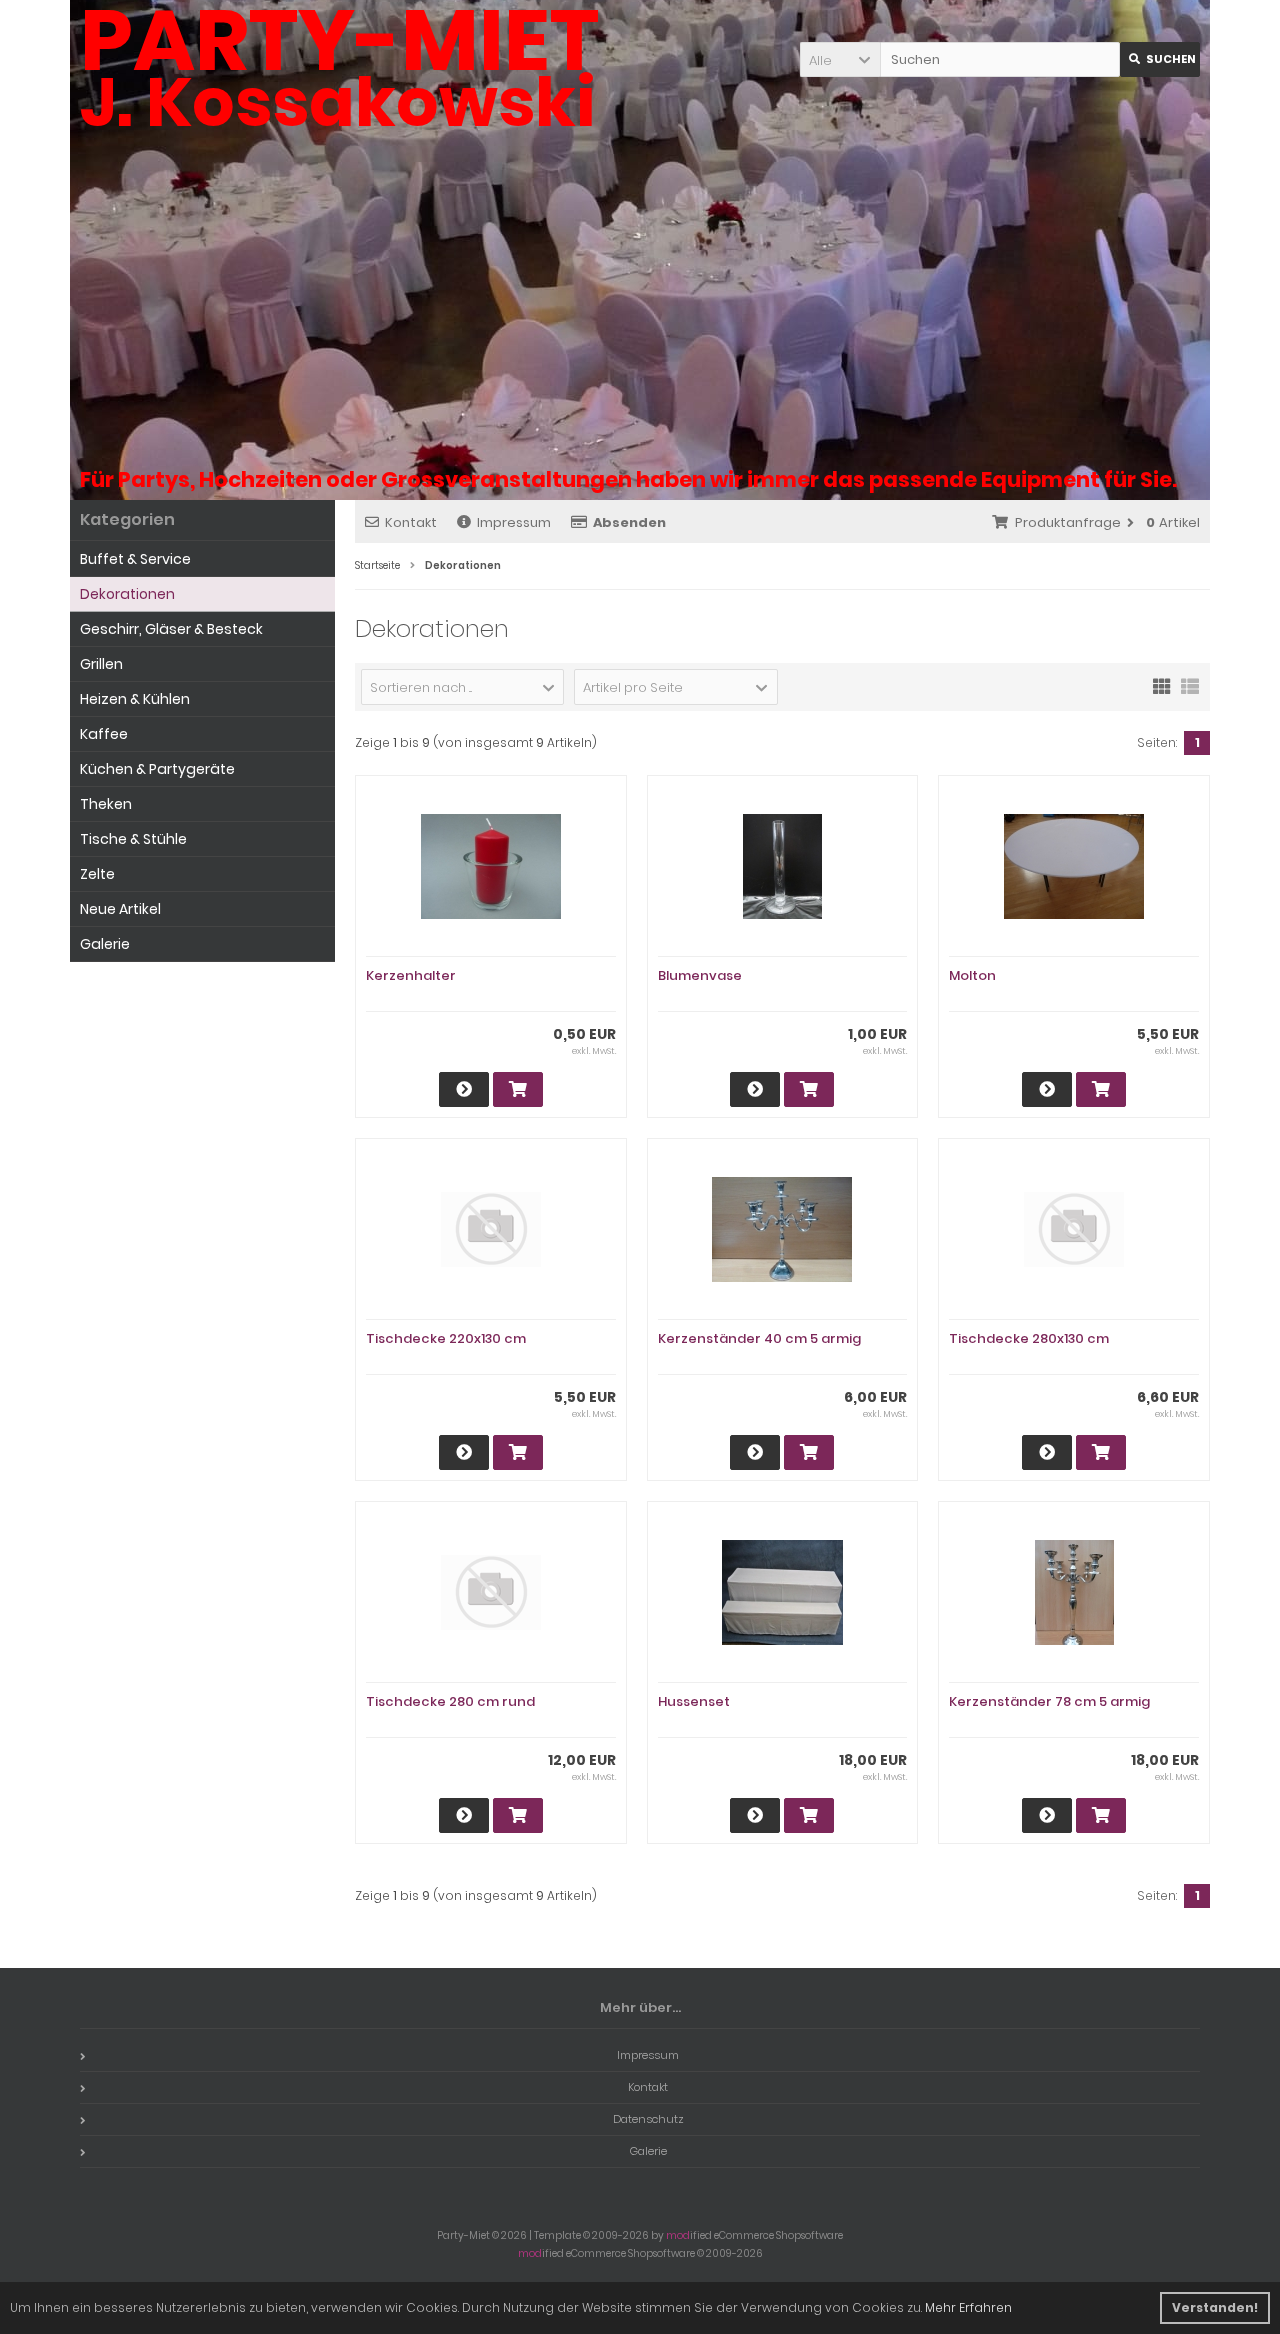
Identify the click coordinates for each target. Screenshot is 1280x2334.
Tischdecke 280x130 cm (1029, 1338)
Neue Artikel (120, 909)
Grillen (101, 664)
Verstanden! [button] (1215, 2307)
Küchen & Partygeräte (157, 769)
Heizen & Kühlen (135, 699)
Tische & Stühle (133, 839)
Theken (106, 804)
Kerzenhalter (411, 975)
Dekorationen (127, 594)
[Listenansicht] (1190, 685)
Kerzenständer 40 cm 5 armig (759, 1338)
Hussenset (694, 1701)
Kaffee (104, 734)
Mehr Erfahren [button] (968, 2307)
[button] (840, 59)
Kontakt (411, 522)
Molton (972, 975)
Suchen (1160, 59)
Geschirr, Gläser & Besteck (171, 629)
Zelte (97, 874)
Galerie (105, 944)
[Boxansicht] (1162, 685)
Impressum (514, 522)
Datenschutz (648, 2119)
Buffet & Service (135, 559)
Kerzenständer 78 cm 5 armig (1049, 1701)
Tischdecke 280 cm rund (450, 1701)
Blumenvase (700, 975)
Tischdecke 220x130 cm (446, 1338)
